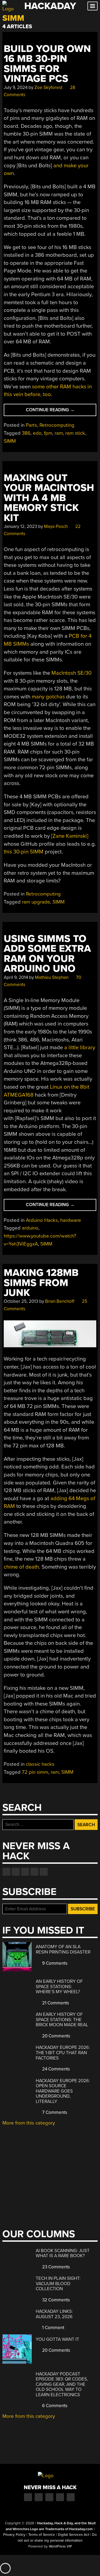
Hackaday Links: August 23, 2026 (54, 2314)
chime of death (21, 1567)
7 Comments (54, 2112)
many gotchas (48, 697)
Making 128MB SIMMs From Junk (41, 1283)
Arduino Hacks (42, 1220)
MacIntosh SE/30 (71, 673)
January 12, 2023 (20, 526)
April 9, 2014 (16, 977)
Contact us (44, 1872)
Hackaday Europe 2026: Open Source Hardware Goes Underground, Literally (63, 2091)
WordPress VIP (60, 2546)
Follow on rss (34, 1872)
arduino (30, 1228)
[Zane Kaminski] (70, 836)
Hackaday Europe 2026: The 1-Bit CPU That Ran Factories (63, 2053)
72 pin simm (35, 1772)
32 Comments (55, 2300)
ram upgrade (36, 902)
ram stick (75, 433)
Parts (31, 425)
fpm (48, 433)
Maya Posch (56, 526)
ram (59, 433)
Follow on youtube (25, 1872)
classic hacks (40, 1764)
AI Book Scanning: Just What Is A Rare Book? (63, 2253)
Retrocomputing (57, 425)
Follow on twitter (16, 1872)
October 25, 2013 (21, 1301)
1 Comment (53, 2328)
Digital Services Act (73, 2535)
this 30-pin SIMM (24, 852)
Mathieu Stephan (52, 977)
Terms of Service (42, 2535)
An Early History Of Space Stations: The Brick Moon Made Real (62, 2020)
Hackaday (50, 6)
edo (37, 433)
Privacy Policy (14, 2535)
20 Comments (56, 2036)
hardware (71, 1220)
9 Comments (54, 1963)
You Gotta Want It (57, 2339)
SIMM (10, 441)
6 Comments (54, 2406)
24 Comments (55, 2069)
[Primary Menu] (93, 6)
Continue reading (57, 411)
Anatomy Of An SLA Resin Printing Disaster (63, 1949)
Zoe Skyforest (48, 88)
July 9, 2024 (16, 88)
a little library (80, 1047)
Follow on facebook (6, 1872)
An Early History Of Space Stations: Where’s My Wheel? (59, 1987)
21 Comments (55, 2003)
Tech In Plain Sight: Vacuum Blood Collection (58, 2284)
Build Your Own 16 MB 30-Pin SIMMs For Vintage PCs (47, 64)
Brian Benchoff (60, 1301)
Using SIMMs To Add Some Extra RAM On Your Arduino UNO (47, 954)
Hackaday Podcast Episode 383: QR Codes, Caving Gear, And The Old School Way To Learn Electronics (62, 2384)
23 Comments (55, 2267)
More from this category (29, 2123)
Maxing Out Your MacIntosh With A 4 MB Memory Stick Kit (49, 498)
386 (26, 433)
